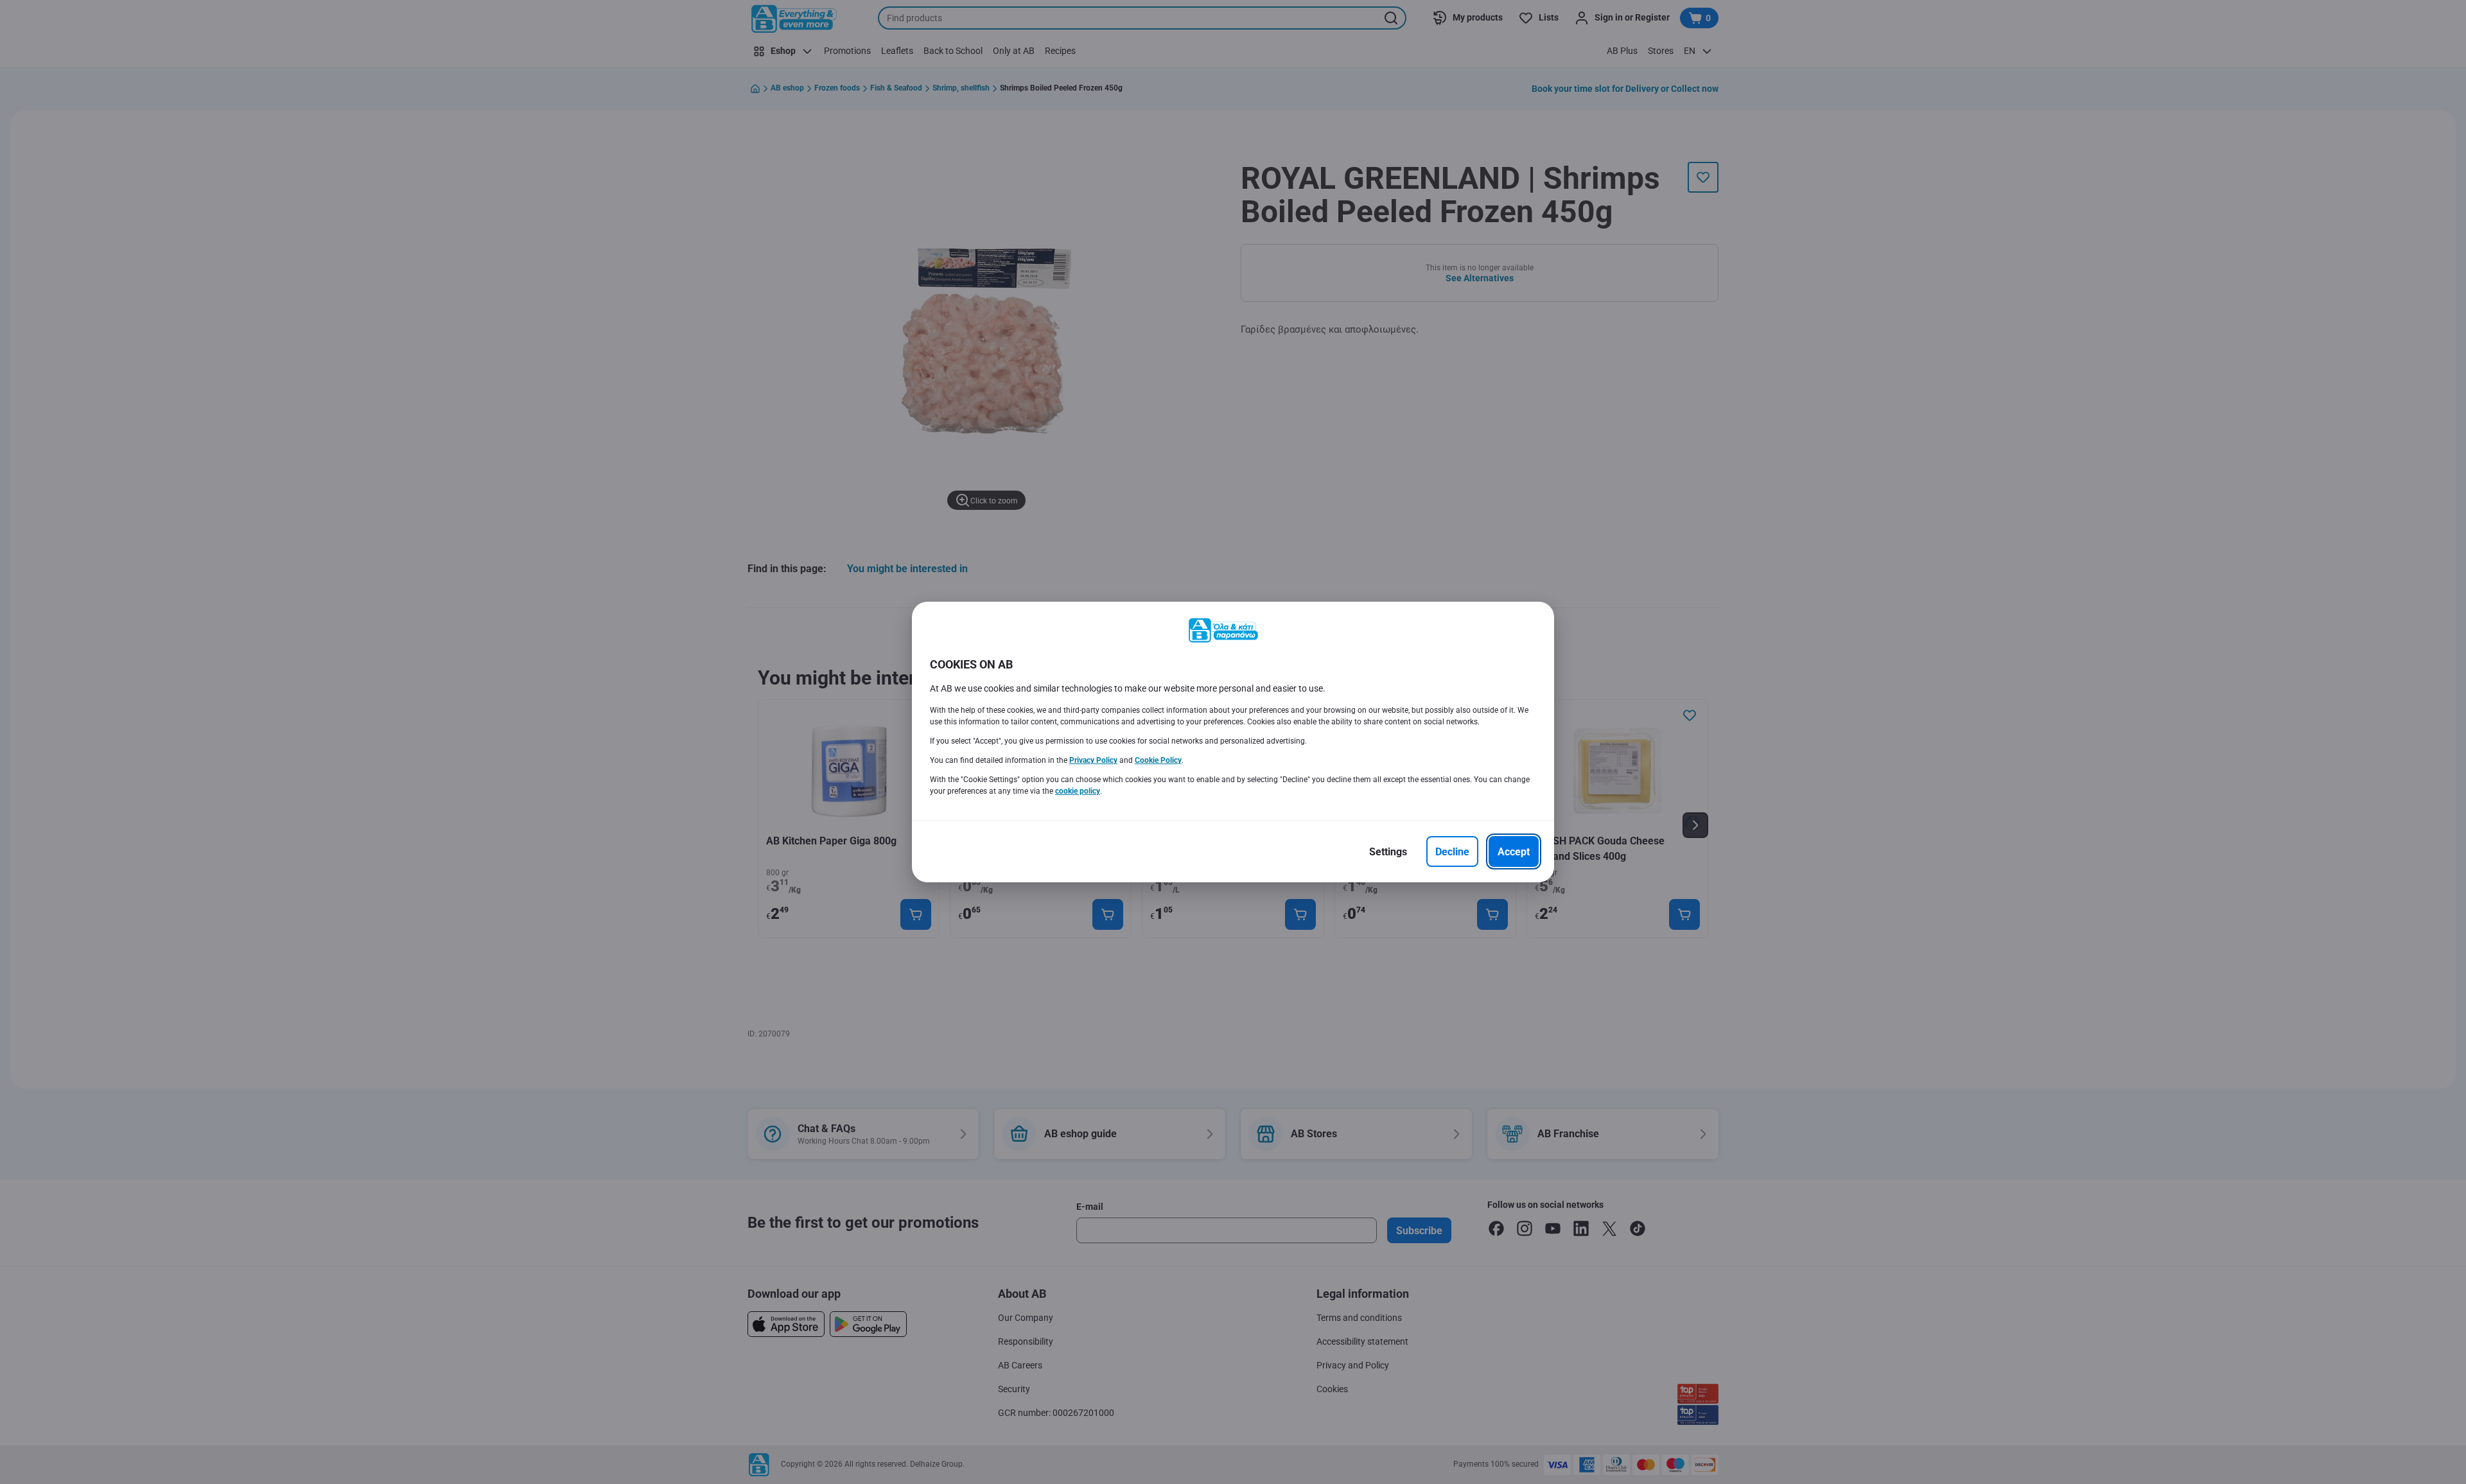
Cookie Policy (1158, 760)
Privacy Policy (1093, 760)
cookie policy (1078, 791)
